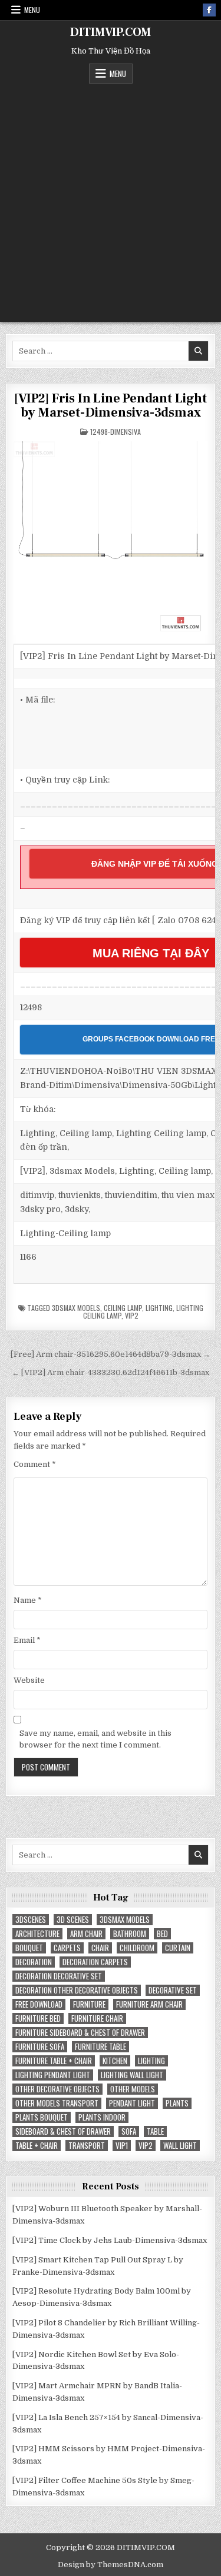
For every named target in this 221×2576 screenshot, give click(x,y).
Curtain (178, 1948)
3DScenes (31, 1920)
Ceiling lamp (123, 1308)
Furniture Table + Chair (54, 2061)
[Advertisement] (111, 200)
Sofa (129, 2131)
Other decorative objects (57, 2089)
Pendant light (132, 2103)
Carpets (67, 1948)
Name (28, 1600)
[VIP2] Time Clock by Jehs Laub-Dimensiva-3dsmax (110, 2240)
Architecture (37, 1934)
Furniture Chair (97, 2018)
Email (27, 1640)
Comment (35, 1464)
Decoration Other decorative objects (77, 1990)
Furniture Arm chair (149, 2004)
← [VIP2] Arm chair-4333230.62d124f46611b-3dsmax (111, 1372)
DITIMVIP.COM (111, 32)
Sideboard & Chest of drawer (63, 2131)
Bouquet (29, 1948)
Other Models (133, 2089)
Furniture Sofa (40, 2047)
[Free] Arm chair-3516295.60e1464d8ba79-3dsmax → (111, 1354)
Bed (162, 1934)
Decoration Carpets (95, 1962)
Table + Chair (37, 2146)
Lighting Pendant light (53, 2075)
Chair (100, 1948)
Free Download (39, 2004)
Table (155, 2131)
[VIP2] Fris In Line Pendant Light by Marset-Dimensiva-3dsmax (110, 405)
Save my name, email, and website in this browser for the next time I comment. (95, 1739)
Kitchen (115, 2061)
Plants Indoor (102, 2117)
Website (29, 1680)
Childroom (137, 1948)
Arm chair (86, 1934)
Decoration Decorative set (59, 1976)
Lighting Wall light (132, 2075)
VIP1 (122, 2146)
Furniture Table (100, 2047)
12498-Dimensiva (116, 432)
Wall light (180, 2146)
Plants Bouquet (42, 2117)
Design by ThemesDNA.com (111, 2565)
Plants (177, 2103)
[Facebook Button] (209, 10)
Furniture (89, 2004)
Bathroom (130, 1934)
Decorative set (173, 1990)
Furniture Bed (38, 2018)
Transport (87, 2146)
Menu (32, 10)
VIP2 (132, 1315)
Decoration (34, 1962)
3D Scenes (73, 1920)
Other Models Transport (57, 2103)
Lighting (159, 1308)
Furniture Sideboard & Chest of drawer (80, 2033)
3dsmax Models (76, 1308)
